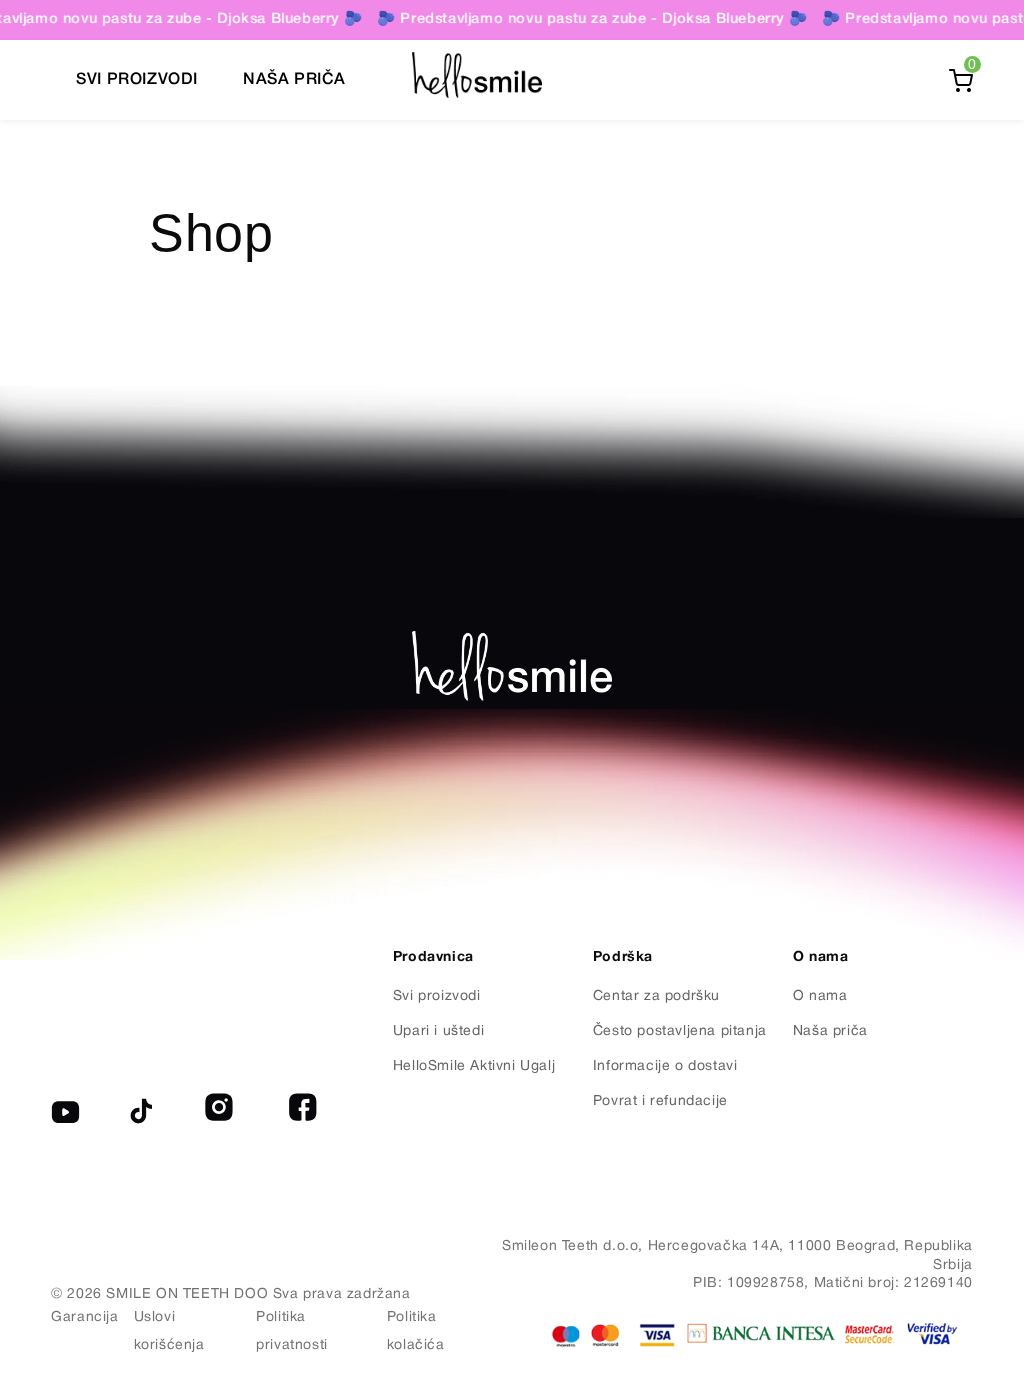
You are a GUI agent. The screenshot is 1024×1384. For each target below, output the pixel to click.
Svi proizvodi (437, 996)
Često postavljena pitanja (680, 1031)
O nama (820, 996)
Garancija (84, 1317)
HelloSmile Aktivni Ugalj (474, 1066)
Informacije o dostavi (665, 1066)
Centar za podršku (656, 996)
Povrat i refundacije (660, 1101)
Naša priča (830, 1031)
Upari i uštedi (438, 1031)
